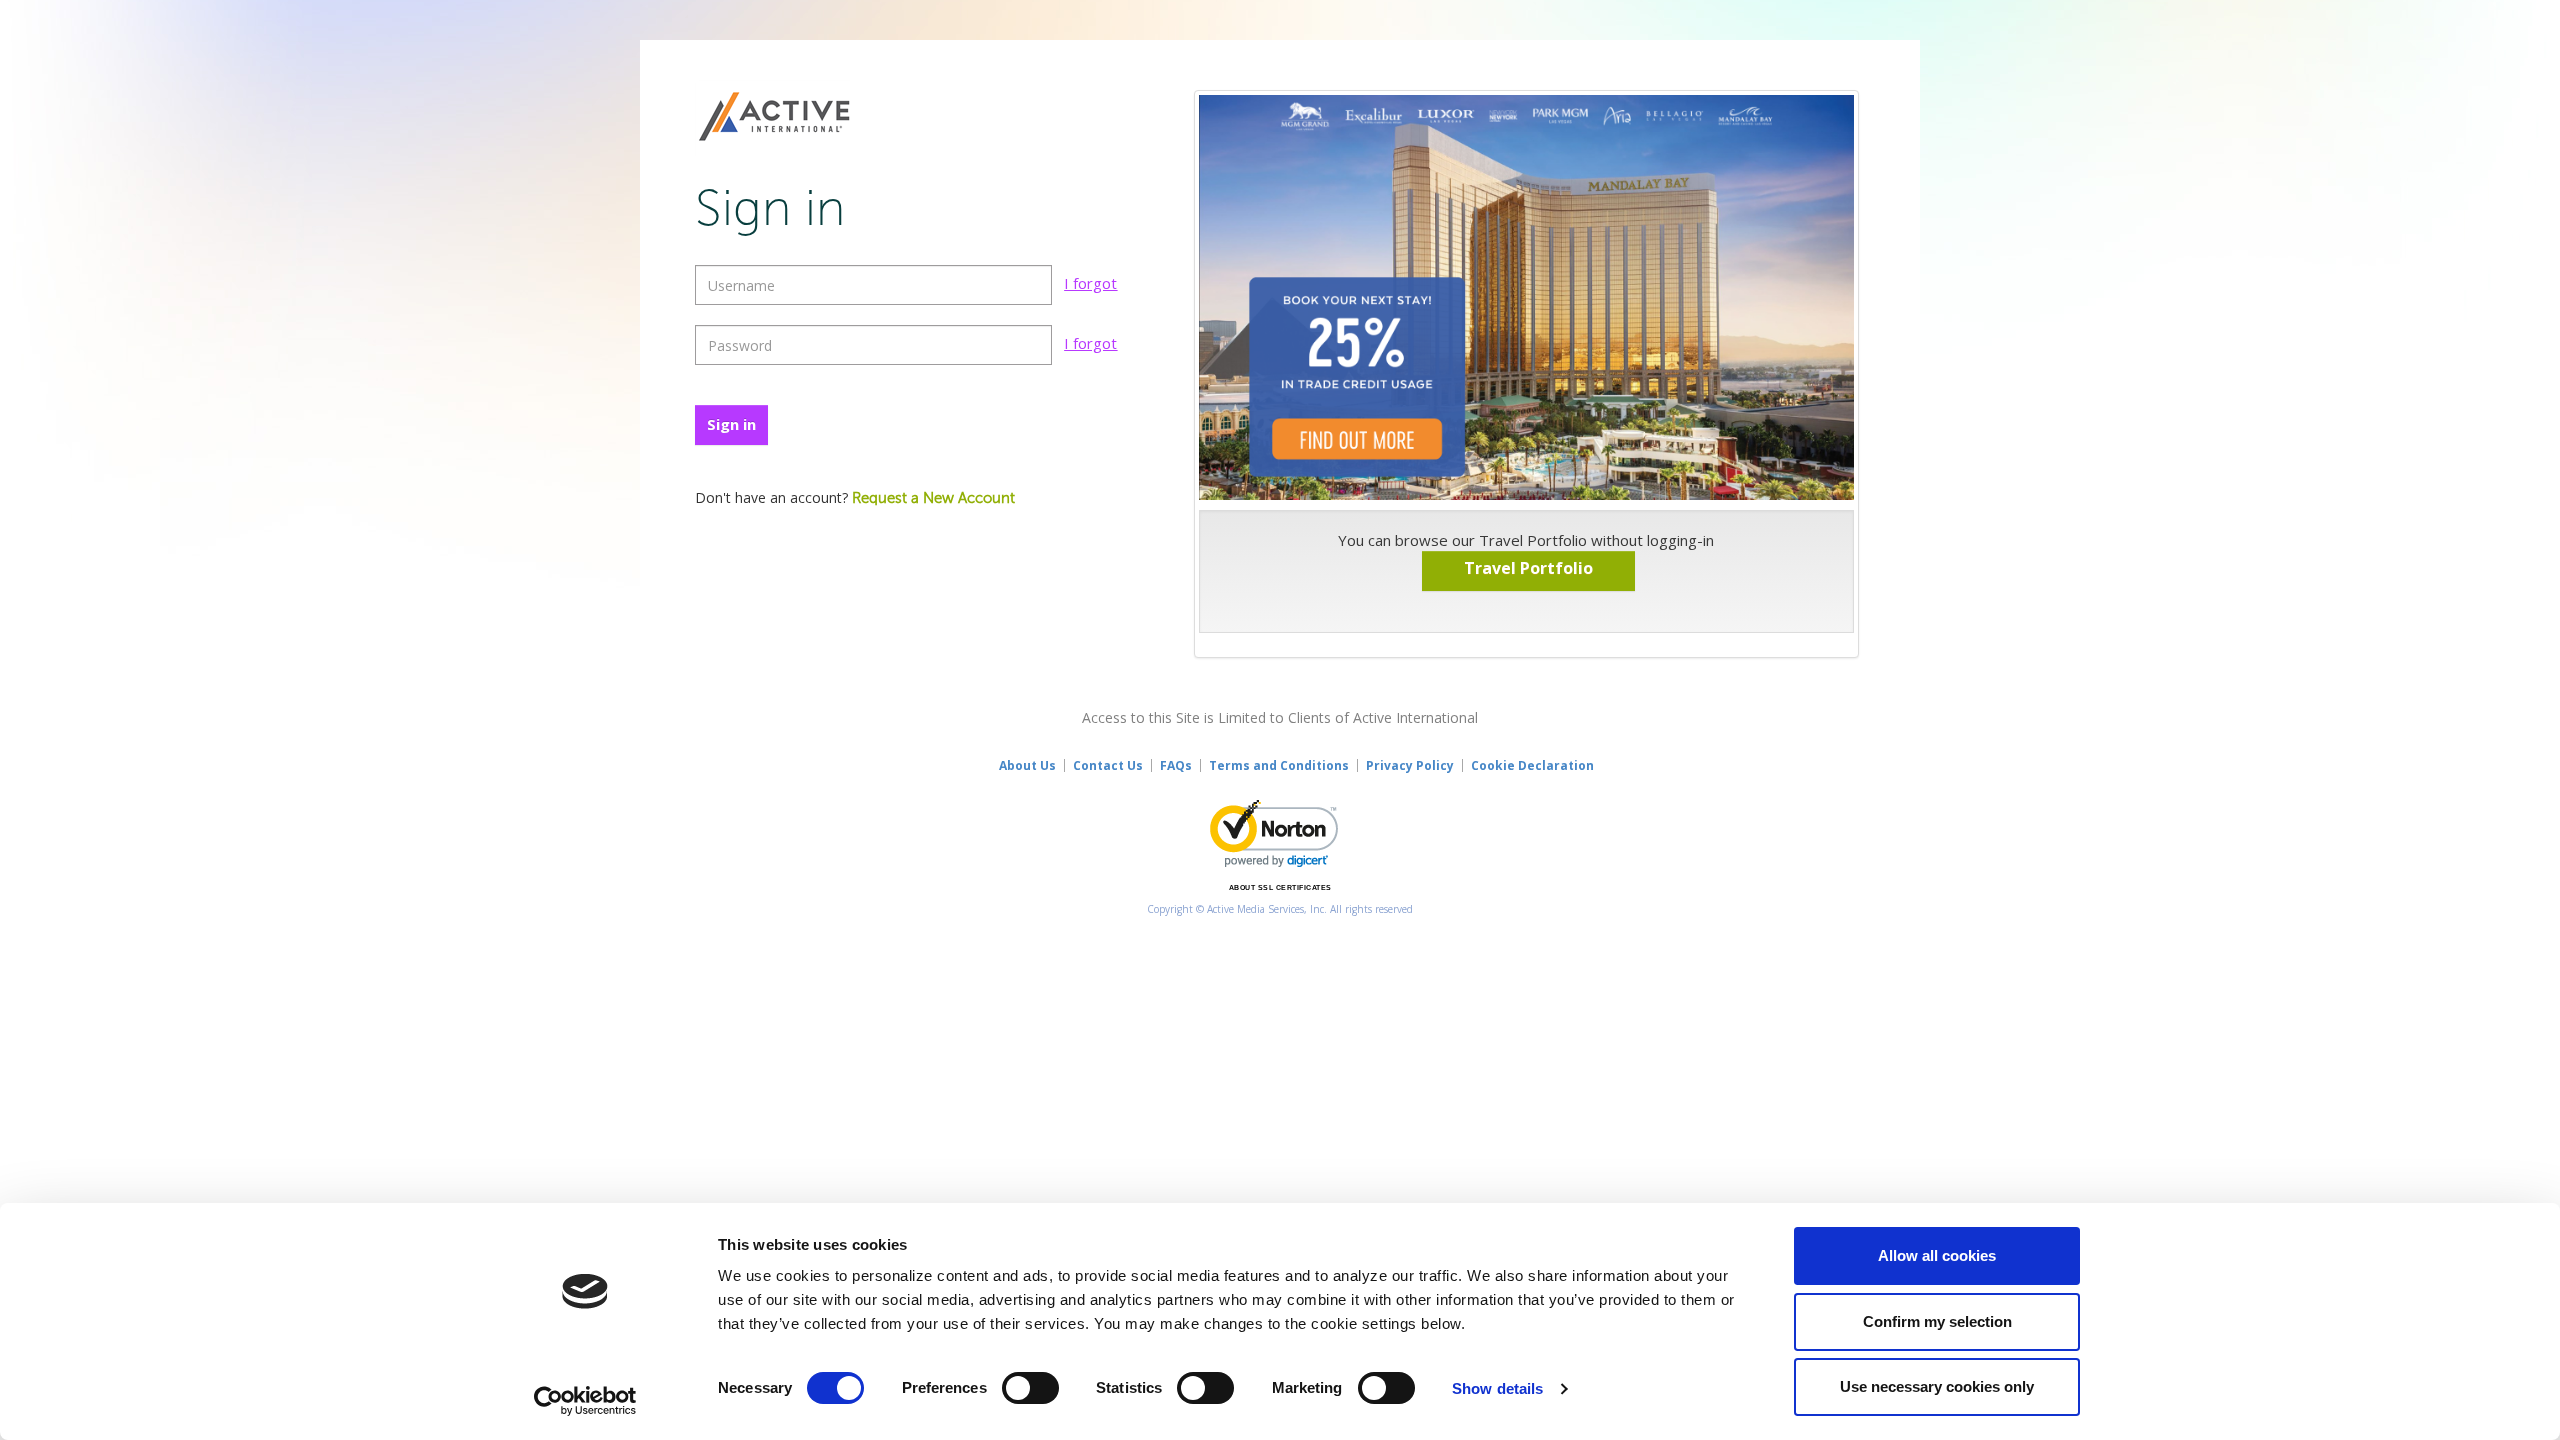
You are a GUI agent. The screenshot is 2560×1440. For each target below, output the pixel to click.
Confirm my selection (1937, 1321)
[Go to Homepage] (774, 118)
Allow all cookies (1937, 1255)
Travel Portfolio (1528, 568)
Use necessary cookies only (1937, 1386)
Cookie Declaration (1532, 765)
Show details (1497, 1388)
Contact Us (1108, 765)
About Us (1027, 765)
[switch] (1030, 1388)
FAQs (1176, 765)
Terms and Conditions (1279, 765)
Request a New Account (933, 498)
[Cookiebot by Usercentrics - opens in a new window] (585, 1401)
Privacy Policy (1410, 765)
